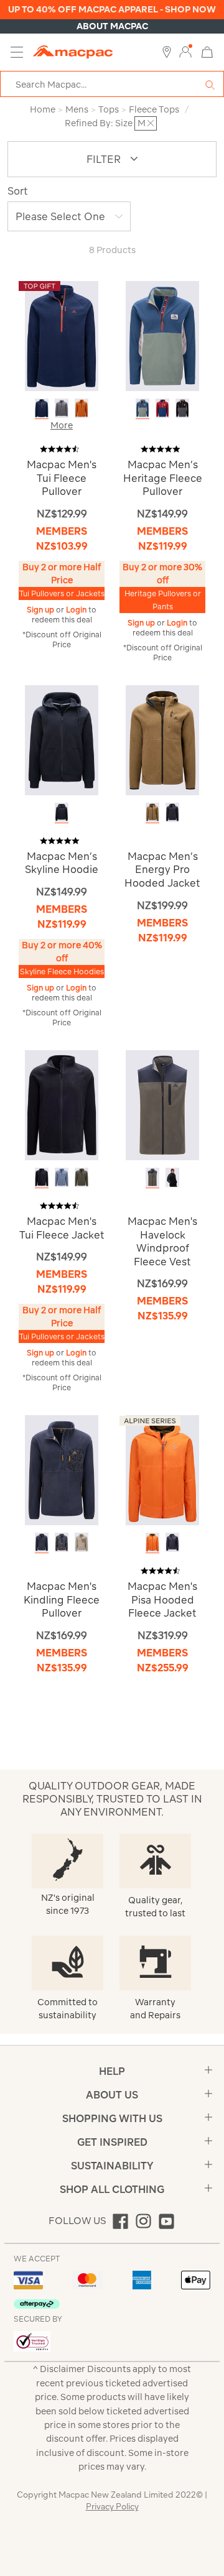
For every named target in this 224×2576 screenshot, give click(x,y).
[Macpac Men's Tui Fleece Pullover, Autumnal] (82, 408)
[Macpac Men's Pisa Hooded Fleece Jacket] (162, 1470)
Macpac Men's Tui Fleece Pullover (62, 478)
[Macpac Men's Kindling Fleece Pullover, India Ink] (42, 1542)
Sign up (41, 610)
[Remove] (151, 123)
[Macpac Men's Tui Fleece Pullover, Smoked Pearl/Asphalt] (62, 408)
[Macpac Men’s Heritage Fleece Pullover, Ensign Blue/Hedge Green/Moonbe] (142, 408)
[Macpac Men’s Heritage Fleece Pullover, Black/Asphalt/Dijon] (182, 408)
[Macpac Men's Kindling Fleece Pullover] (62, 1470)
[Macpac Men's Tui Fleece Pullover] (62, 335)
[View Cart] (207, 51)
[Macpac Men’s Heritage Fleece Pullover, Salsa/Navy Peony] (162, 408)
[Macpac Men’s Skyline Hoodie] (62, 739)
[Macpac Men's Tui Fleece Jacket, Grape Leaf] (82, 1177)
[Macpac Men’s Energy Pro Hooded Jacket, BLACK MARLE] (172, 812)
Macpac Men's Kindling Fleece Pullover (62, 1600)
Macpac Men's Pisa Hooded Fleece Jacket (162, 1600)
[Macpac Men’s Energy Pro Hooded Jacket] (162, 739)
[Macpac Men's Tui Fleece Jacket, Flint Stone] (62, 1177)
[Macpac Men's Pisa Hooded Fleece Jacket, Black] (172, 1542)
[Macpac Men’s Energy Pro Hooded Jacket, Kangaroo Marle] (152, 812)
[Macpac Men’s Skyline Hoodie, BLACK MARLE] (62, 812)
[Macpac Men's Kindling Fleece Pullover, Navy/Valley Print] (62, 1542)
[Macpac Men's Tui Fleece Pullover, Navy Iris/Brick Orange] (42, 408)
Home (43, 109)
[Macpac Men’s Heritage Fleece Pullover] (162, 335)
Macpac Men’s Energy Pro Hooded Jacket (162, 870)
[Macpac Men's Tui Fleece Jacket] (62, 1105)
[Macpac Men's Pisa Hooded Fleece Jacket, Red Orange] (152, 1542)
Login (77, 610)
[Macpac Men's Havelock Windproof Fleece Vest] (162, 1105)
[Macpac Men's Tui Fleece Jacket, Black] (42, 1177)
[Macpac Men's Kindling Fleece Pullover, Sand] (82, 1542)
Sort (18, 191)
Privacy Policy (112, 2507)
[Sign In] (185, 52)
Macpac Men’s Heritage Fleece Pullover (163, 478)
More (62, 425)
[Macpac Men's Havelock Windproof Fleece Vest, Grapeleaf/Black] (152, 1177)
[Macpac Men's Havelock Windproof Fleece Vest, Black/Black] (172, 1177)
